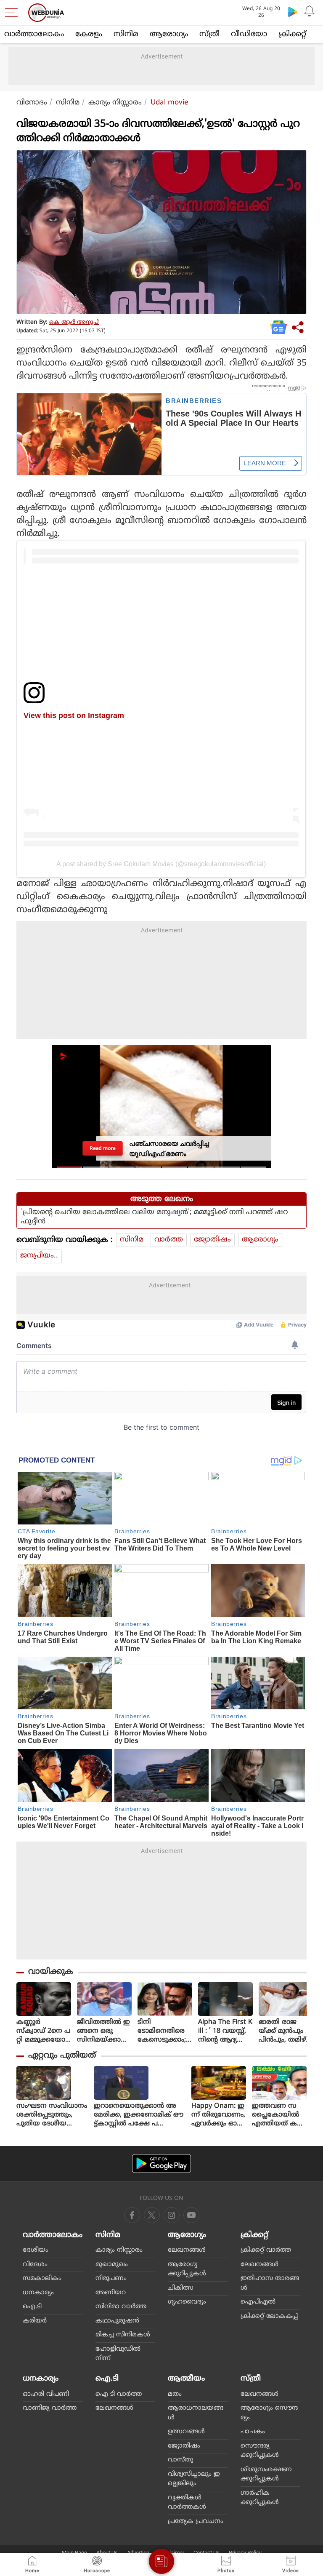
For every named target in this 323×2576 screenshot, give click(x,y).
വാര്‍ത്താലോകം (34, 34)
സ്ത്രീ (209, 34)
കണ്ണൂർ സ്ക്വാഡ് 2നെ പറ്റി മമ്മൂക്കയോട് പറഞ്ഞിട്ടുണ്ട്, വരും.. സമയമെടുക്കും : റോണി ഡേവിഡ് (44, 2031)
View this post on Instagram (74, 715)
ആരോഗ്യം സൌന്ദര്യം (269, 2413)
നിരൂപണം (111, 2278)
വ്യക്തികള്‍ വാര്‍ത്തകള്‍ (187, 2503)
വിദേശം (35, 2265)
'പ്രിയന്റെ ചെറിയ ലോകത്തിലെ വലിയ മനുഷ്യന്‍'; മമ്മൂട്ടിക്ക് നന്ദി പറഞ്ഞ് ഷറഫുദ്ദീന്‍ (154, 1217)
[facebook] (132, 2215)
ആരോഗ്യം (169, 34)
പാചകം (253, 2432)
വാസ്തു (180, 2460)
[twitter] (152, 2215)
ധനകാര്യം (38, 2293)
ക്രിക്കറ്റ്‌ (292, 34)
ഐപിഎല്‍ (258, 2302)
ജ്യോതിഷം (212, 1240)
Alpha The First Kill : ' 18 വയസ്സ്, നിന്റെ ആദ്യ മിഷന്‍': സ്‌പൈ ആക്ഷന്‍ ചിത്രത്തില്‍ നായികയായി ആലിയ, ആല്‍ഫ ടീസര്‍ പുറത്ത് (225, 2031)
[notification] (310, 11)
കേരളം (89, 34)
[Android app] (161, 2164)
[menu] (13, 13)
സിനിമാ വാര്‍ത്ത (121, 2307)
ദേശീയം (36, 2250)
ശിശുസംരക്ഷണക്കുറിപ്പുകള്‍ (266, 2475)
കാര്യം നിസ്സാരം (115, 103)
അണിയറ (111, 2293)
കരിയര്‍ (35, 2321)
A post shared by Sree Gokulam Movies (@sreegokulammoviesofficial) (161, 864)
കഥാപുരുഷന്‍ (117, 2321)
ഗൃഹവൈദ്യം (187, 2302)
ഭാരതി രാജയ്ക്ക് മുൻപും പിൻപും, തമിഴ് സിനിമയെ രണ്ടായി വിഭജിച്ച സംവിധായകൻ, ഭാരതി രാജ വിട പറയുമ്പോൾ (285, 2031)
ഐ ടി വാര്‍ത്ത (119, 2394)
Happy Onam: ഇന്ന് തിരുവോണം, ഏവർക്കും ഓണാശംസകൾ (218, 2115)
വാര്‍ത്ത (169, 1240)
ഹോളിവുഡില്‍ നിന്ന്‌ (118, 2354)
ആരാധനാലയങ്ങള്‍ (196, 2413)
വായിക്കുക (51, 1972)
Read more (103, 1148)
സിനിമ (126, 34)
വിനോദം (32, 103)
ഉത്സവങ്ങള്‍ (186, 2432)
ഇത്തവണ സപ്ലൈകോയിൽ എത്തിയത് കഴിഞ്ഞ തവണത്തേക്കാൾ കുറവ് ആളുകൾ (278, 2115)
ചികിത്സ (181, 2288)
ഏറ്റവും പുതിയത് (62, 2056)
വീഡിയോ (249, 34)
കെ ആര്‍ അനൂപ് (74, 322)
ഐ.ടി (32, 2307)
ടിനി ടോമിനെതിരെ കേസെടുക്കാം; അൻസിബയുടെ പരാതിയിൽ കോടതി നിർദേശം (164, 2031)
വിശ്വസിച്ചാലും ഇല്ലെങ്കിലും (194, 2479)
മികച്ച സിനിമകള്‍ (123, 2335)
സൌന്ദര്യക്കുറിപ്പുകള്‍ (260, 2451)
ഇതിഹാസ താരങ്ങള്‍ (270, 2283)
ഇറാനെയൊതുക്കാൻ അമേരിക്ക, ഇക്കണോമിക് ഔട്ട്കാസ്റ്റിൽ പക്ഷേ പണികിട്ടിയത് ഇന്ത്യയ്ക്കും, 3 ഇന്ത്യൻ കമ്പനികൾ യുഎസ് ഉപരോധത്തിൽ (139, 2115)
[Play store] (293, 11)
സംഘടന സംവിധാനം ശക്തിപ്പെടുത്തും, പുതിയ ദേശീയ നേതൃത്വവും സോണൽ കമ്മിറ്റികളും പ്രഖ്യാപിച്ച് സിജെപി (52, 2115)
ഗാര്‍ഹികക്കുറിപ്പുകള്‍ (260, 2498)
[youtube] (172, 2215)
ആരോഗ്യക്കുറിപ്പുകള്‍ (187, 2269)
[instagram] (191, 2215)
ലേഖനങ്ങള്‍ (187, 2250)
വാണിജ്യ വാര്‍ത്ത (50, 2408)
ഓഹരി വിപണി (46, 2394)
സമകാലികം (42, 2278)
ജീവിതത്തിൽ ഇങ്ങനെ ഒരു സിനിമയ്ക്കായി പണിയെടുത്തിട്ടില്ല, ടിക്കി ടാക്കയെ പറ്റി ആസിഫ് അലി (104, 2031)
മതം (175, 2394)
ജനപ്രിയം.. (39, 1256)
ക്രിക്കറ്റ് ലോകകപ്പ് (269, 2316)
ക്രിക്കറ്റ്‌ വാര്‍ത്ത (266, 2250)
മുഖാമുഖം (112, 2265)
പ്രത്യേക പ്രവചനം (196, 2521)
